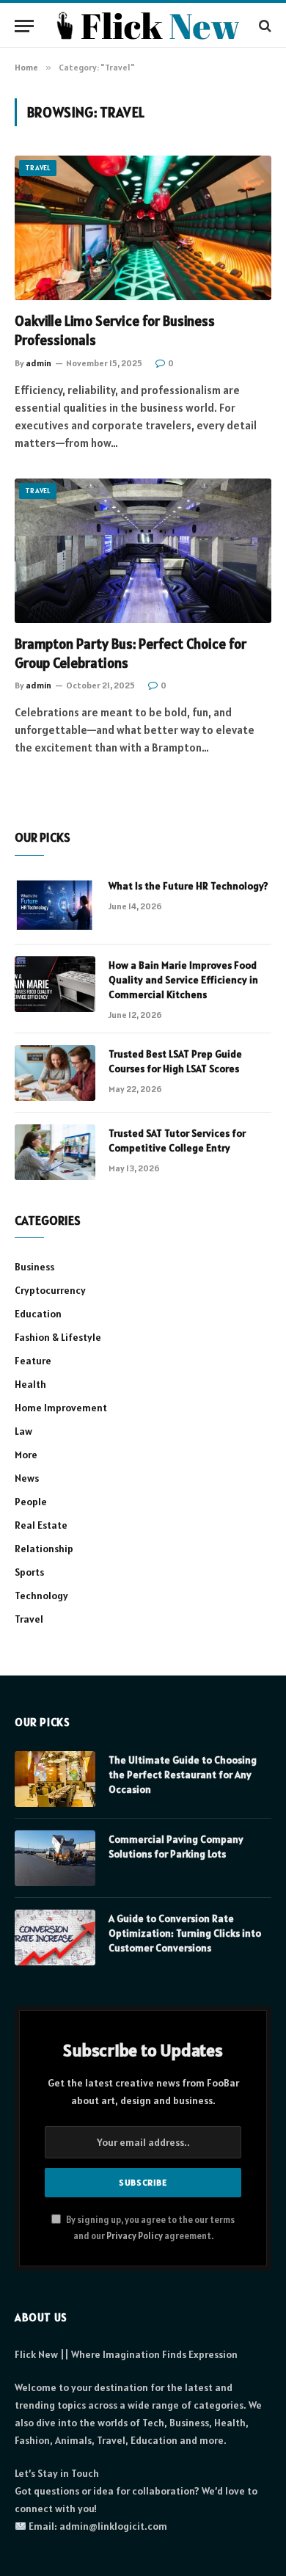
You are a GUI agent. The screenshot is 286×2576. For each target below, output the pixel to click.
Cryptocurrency (50, 1290)
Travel (38, 168)
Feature (33, 1361)
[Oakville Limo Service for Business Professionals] (143, 228)
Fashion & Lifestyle (58, 1337)
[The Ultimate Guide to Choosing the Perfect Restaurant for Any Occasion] (55, 1779)
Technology (41, 1596)
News (27, 1478)
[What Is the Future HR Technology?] (55, 905)
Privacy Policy (135, 2236)
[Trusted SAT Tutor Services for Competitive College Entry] (55, 1152)
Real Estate (41, 1525)
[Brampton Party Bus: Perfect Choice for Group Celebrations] (143, 551)
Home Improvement (61, 1408)
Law (23, 1431)
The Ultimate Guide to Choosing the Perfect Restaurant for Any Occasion (183, 1775)
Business (34, 1267)
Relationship (44, 1549)
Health (30, 1384)
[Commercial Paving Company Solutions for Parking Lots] (55, 1858)
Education (38, 1314)
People (31, 1502)
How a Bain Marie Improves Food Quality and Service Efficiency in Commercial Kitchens (183, 980)
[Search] (264, 26)
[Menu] (24, 26)
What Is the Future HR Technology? (188, 886)
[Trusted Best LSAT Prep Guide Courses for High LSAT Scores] (55, 1073)
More (26, 1455)
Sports (29, 1572)
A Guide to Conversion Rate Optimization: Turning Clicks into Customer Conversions (185, 1933)
